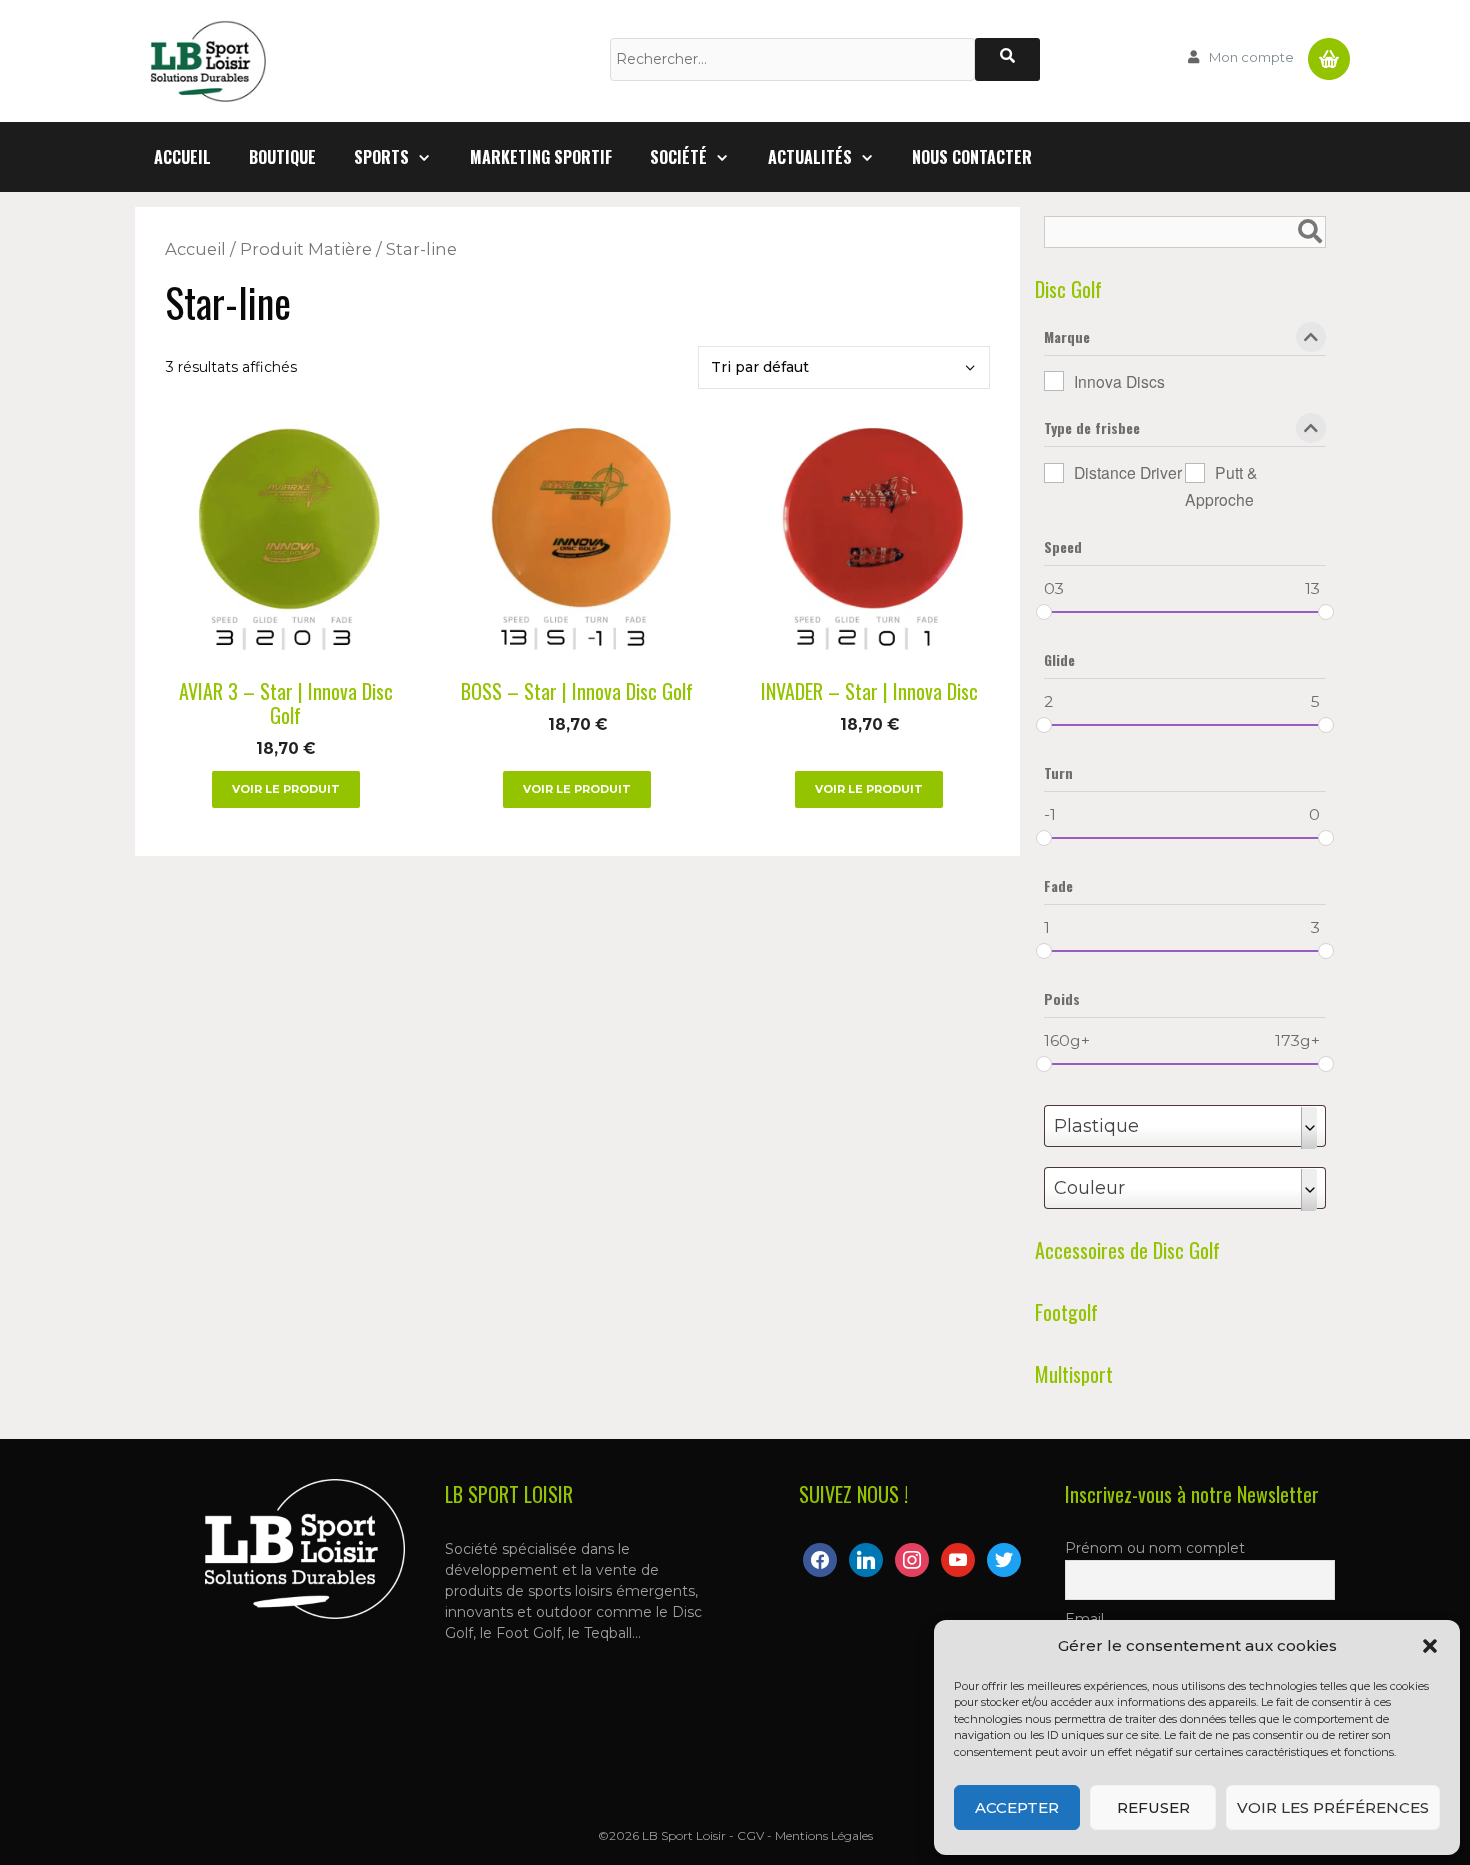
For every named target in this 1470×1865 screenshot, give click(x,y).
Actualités (810, 157)
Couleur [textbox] (1089, 1188)
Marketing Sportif (541, 157)
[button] (1430, 1646)
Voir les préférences (1333, 1807)
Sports (381, 157)
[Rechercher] (1007, 59)
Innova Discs (1119, 381)
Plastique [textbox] (1096, 1126)
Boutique (282, 157)
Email (1084, 1619)
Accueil (182, 157)
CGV (750, 1835)
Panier (1329, 51)
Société (678, 157)
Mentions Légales (824, 1835)
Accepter (1017, 1807)
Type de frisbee (1092, 429)
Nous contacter (972, 157)
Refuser (1153, 1807)
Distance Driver (1128, 472)
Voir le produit (286, 789)
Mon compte (1251, 57)
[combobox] (1185, 1126)
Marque (1067, 338)
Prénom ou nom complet (1155, 1548)
